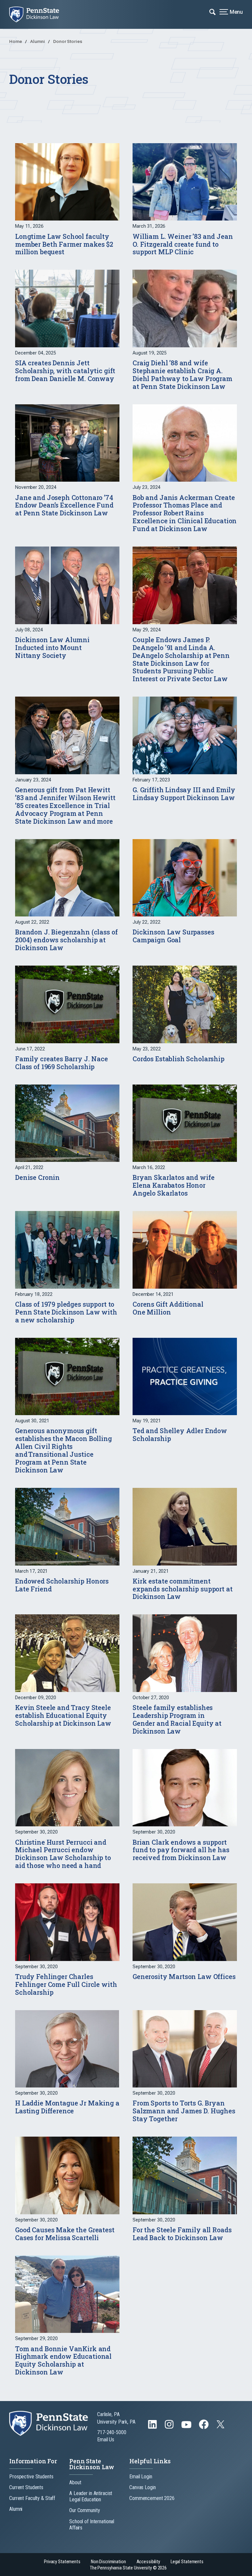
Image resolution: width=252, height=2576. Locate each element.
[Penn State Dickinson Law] (39, 14)
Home (16, 41)
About (75, 2482)
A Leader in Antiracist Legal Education (91, 2496)
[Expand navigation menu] (212, 11)
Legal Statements (187, 2562)
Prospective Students (31, 2477)
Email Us (106, 2440)
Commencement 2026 (152, 2498)
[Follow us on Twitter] (221, 2426)
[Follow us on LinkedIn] (153, 2427)
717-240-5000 (112, 2432)
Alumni (38, 41)
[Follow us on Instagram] (170, 2427)
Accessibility (148, 2562)
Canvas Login (143, 2487)
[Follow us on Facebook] (204, 2427)
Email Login (141, 2477)
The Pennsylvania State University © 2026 (128, 2568)
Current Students (26, 2487)
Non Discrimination (108, 2562)
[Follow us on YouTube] (187, 2427)
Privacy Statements (62, 2562)
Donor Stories (68, 41)
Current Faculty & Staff (32, 2498)
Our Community (84, 2510)
